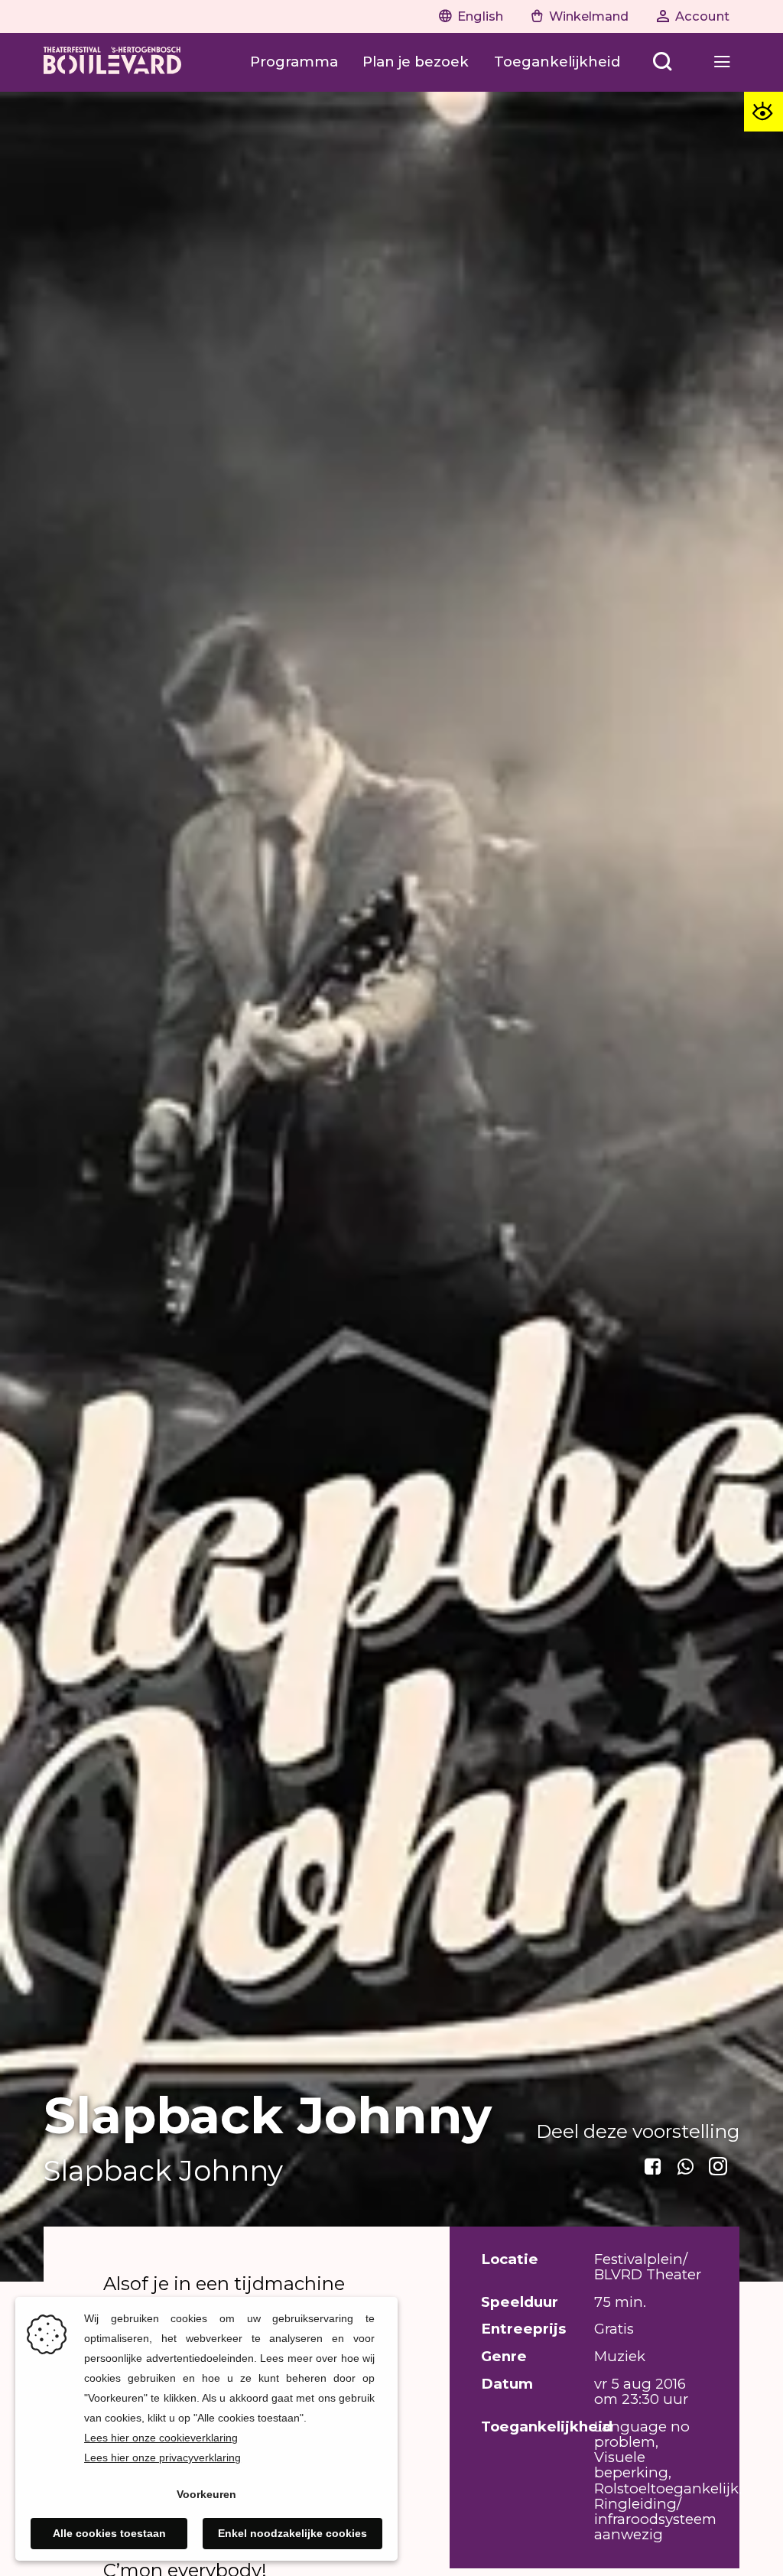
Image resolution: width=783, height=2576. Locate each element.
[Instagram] (719, 2167)
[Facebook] (653, 2167)
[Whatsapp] (686, 2167)
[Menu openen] (722, 62)
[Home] (112, 62)
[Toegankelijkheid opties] (764, 111)
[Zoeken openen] (663, 62)
